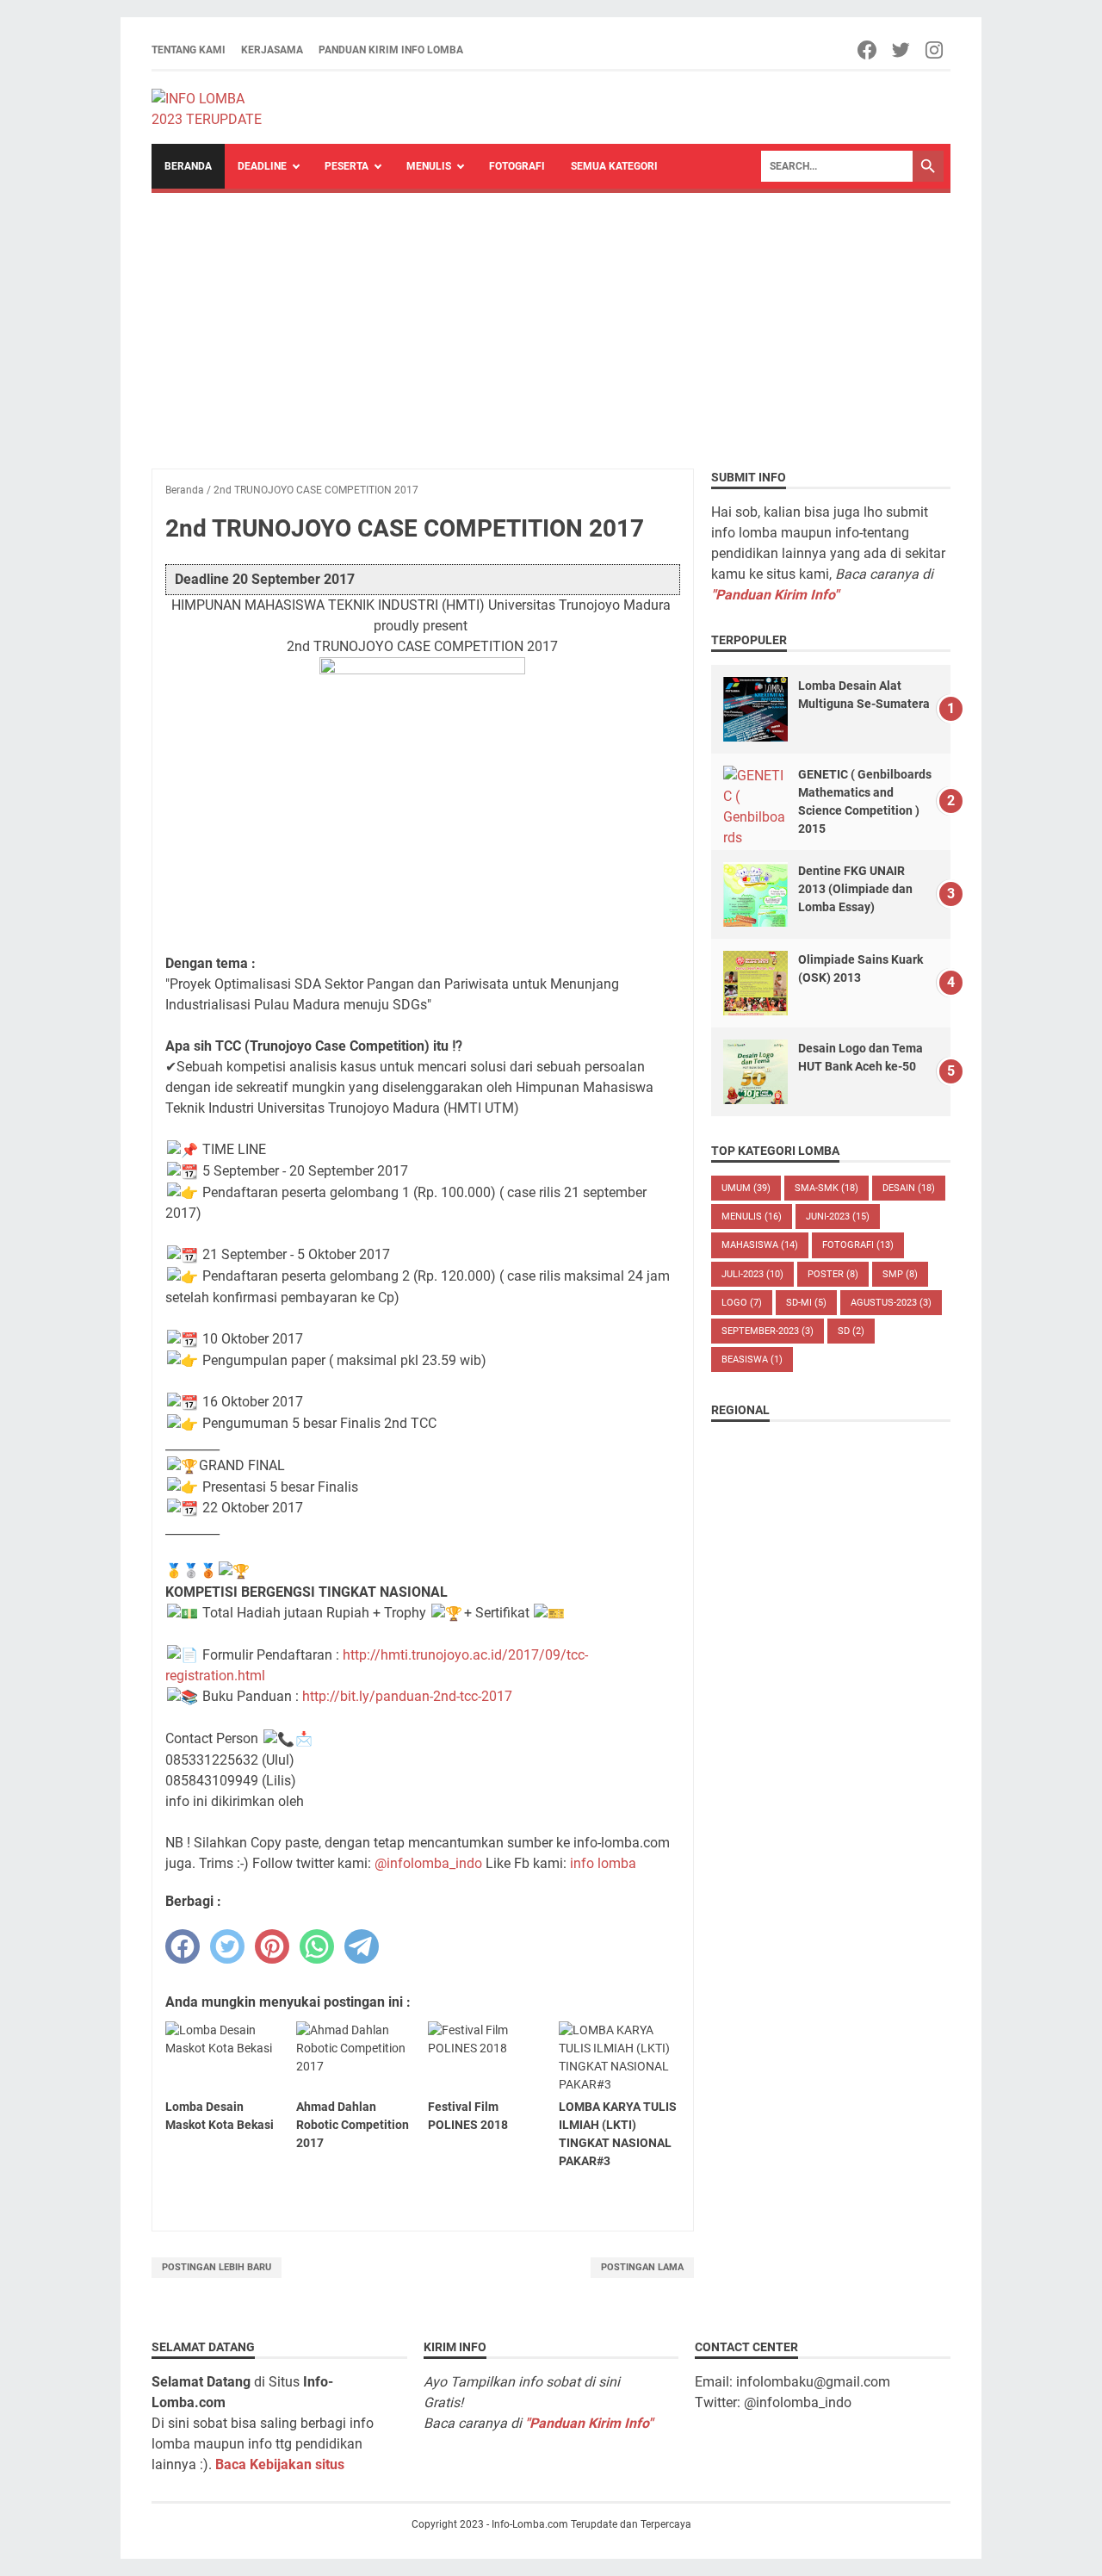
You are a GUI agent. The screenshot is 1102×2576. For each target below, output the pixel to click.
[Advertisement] (551, 322)
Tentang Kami (189, 50)
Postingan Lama (642, 2267)
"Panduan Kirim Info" (775, 595)
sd (851, 1331)
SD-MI (806, 1303)
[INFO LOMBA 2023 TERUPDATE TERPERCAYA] (215, 108)
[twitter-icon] (902, 50)
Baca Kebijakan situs (280, 2464)
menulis (752, 1217)
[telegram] (362, 1946)
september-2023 (768, 1331)
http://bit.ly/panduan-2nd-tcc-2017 (407, 1696)
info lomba (603, 1863)
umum (746, 1188)
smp (900, 1274)
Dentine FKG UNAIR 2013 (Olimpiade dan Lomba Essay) (855, 889)
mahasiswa (760, 1245)
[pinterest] (272, 1946)
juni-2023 (838, 1217)
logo (742, 1303)
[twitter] (227, 1946)
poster (833, 1274)
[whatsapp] (317, 1946)
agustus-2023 (891, 1303)
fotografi (858, 1245)
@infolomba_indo (428, 1863)
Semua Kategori (614, 166)
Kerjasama (272, 50)
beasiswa (752, 1359)
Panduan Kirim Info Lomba (391, 50)
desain (909, 1188)
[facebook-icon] (868, 50)
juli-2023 (752, 1274)
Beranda (188, 166)
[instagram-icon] (935, 50)
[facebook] (183, 1946)
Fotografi (517, 166)
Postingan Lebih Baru (217, 2267)
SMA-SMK (826, 1188)
